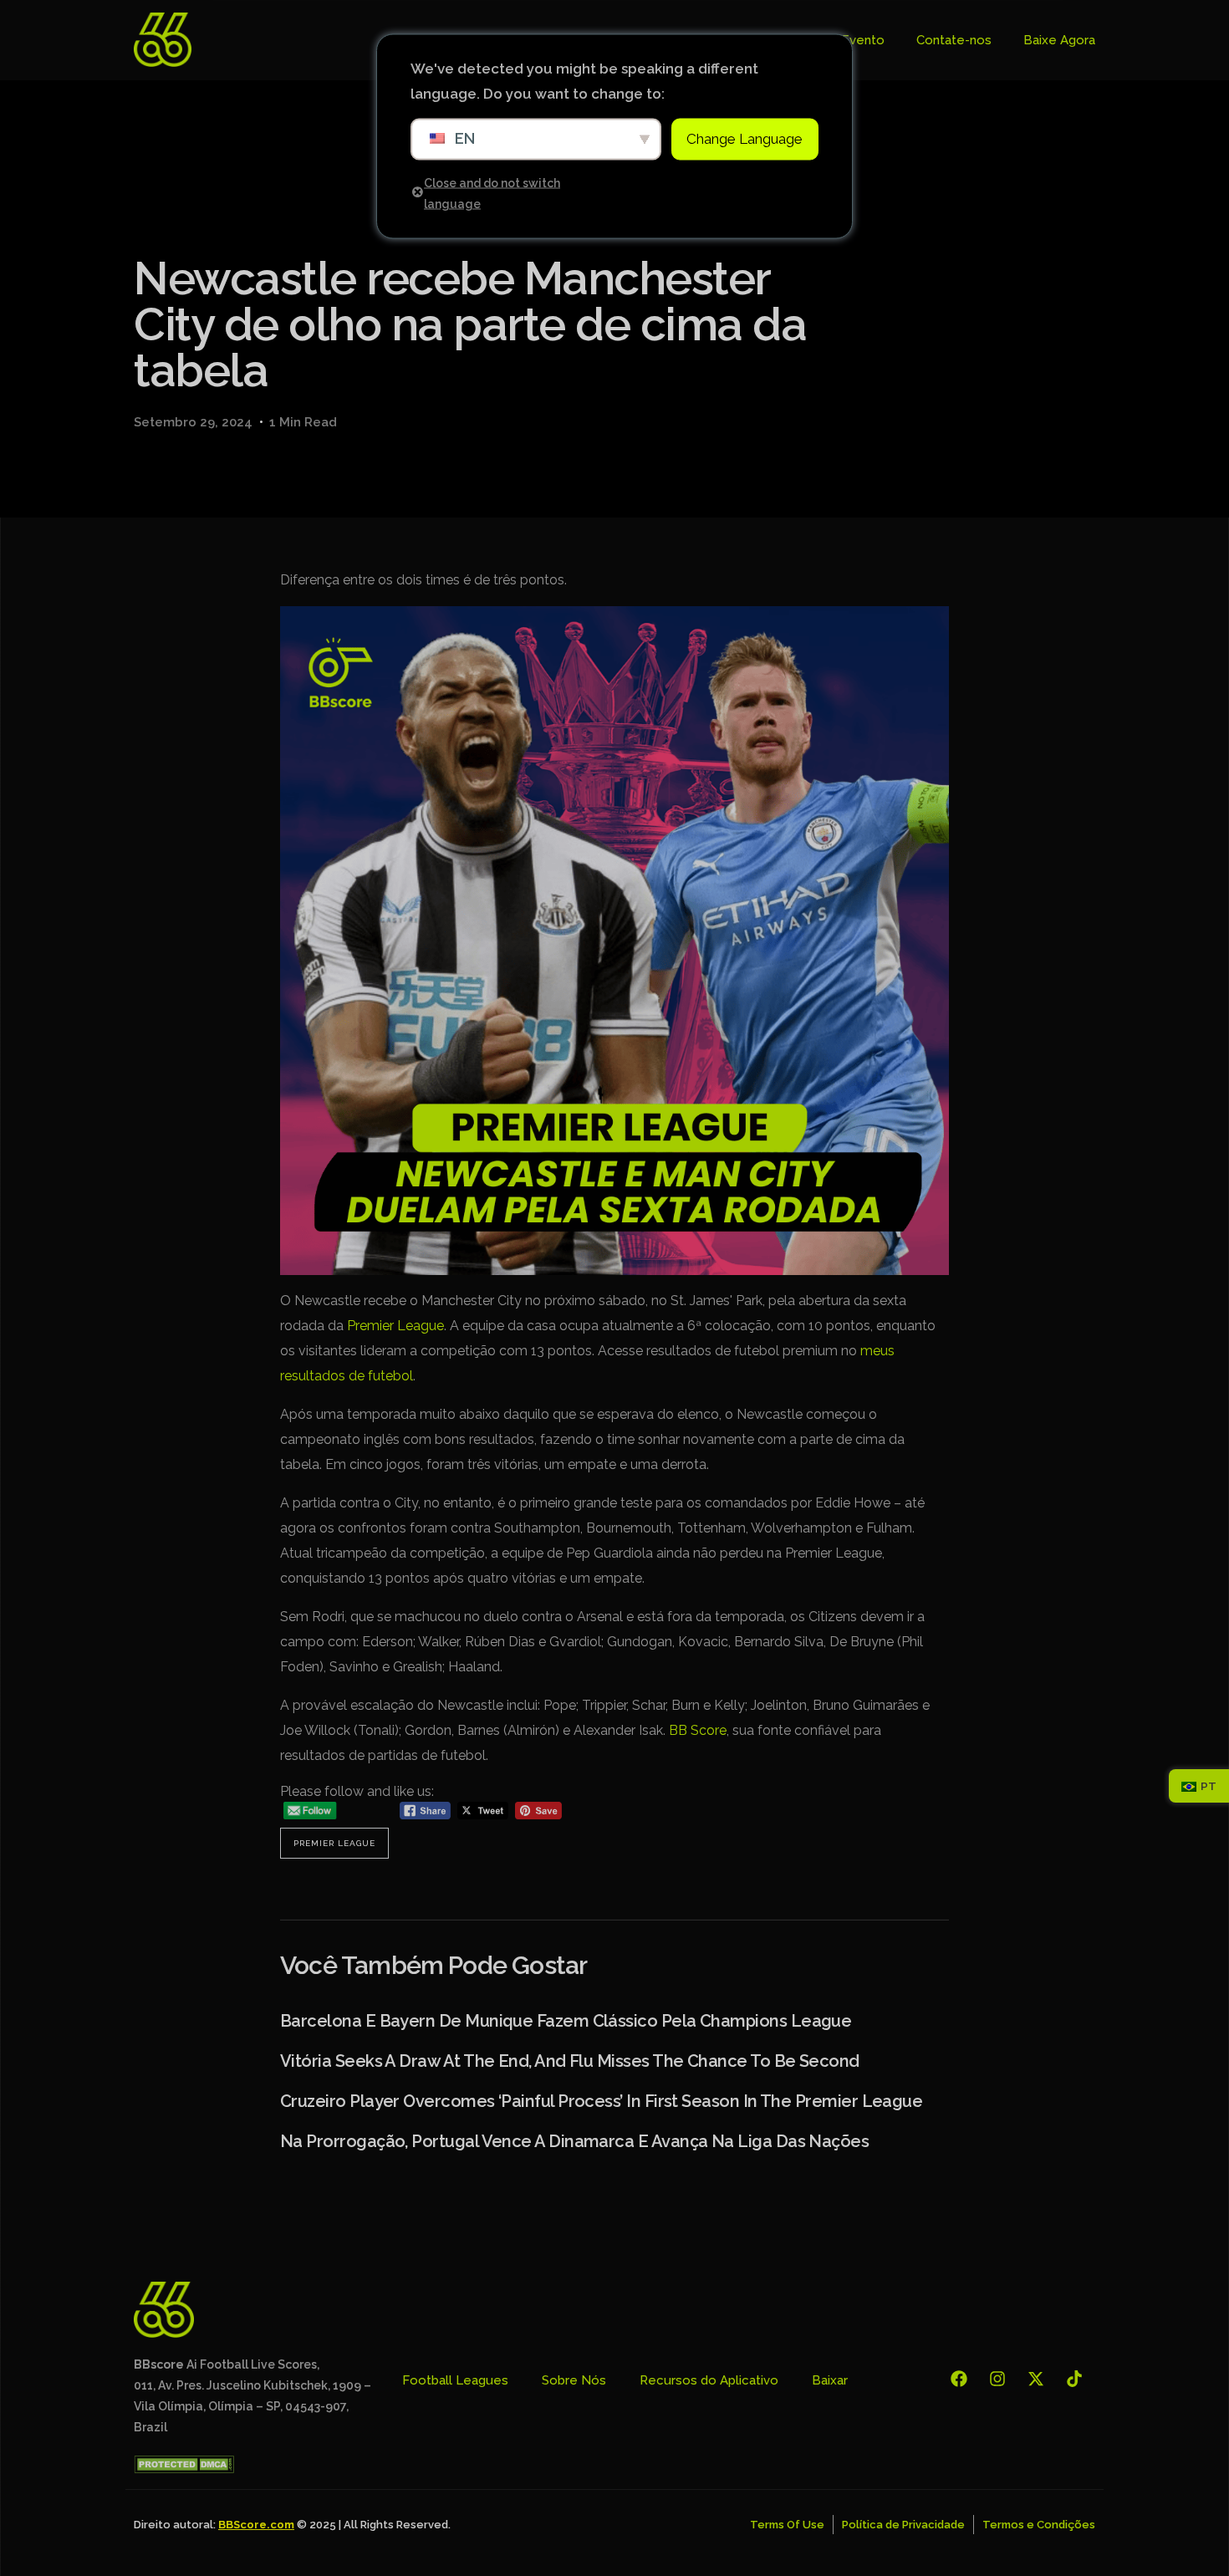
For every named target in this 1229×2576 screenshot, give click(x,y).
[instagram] (1002, 2379)
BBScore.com (256, 2525)
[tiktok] (1079, 2379)
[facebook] (963, 2379)
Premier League (395, 1326)
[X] (1040, 2379)
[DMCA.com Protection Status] (184, 2469)
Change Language (745, 139)
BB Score (698, 1730)
